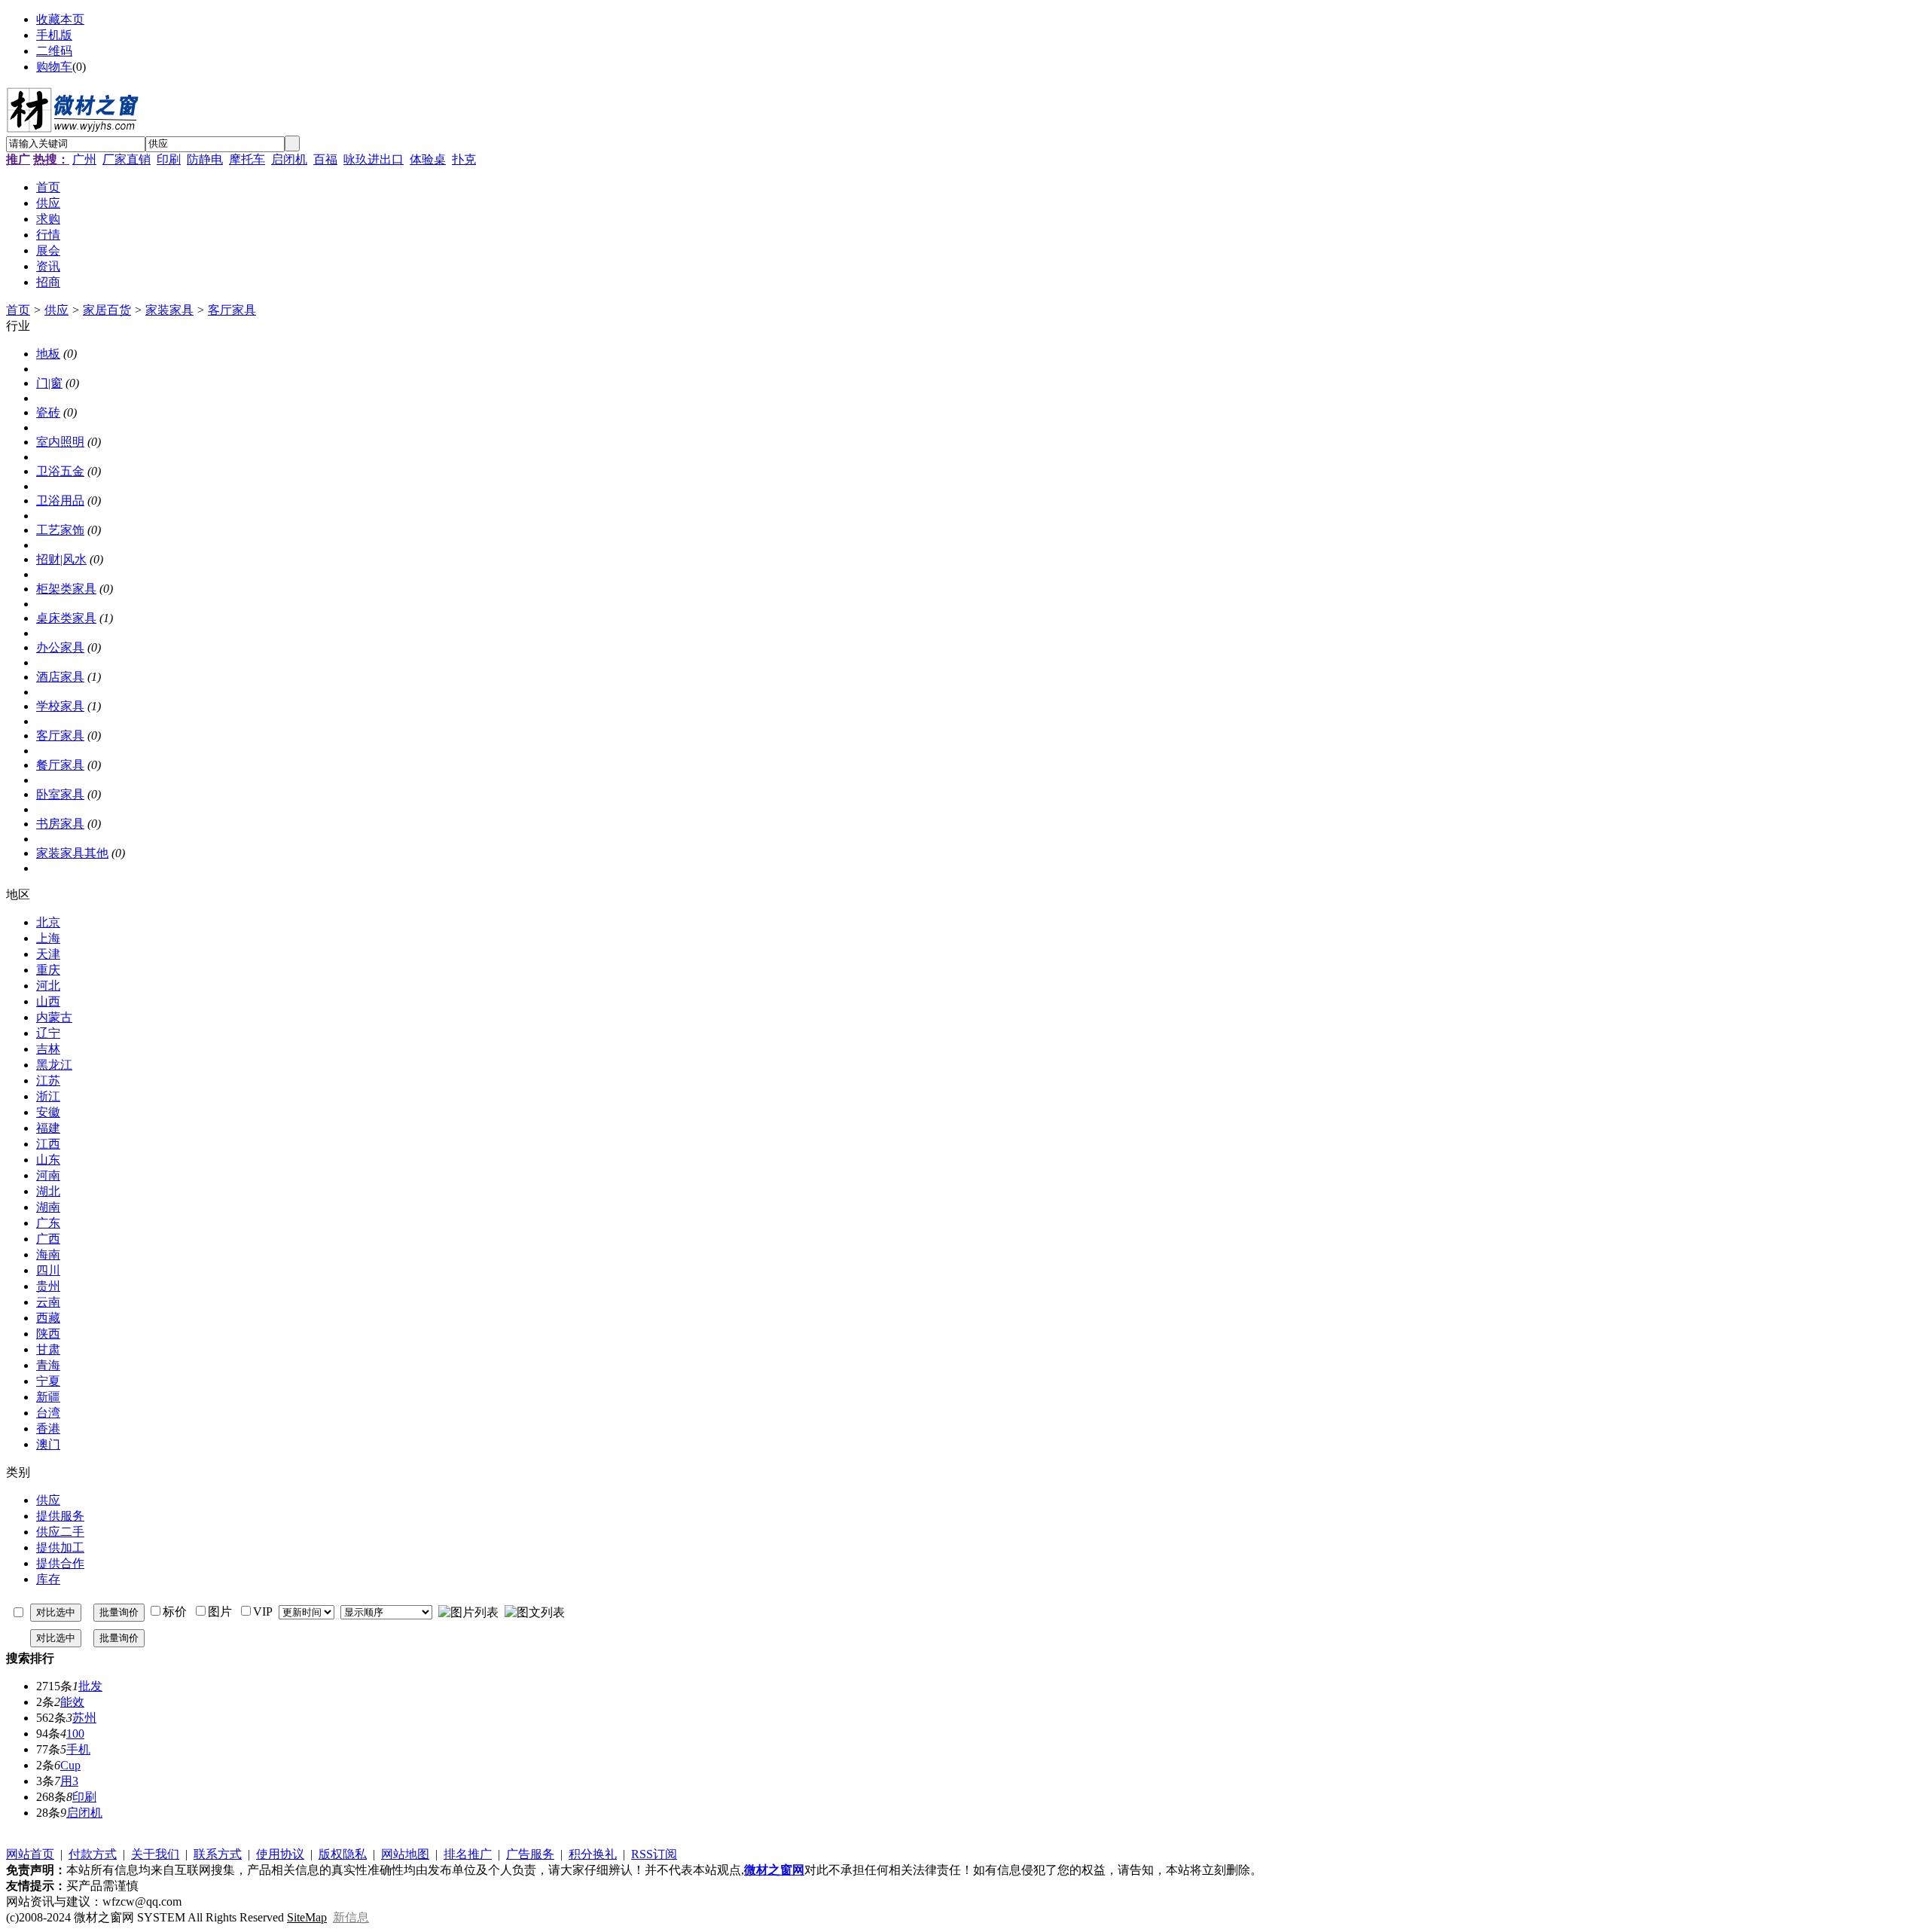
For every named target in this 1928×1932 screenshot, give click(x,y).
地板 (48, 354)
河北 (48, 986)
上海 (48, 938)
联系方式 (218, 1854)
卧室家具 (60, 794)
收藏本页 (60, 19)
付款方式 (93, 1854)
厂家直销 (127, 159)
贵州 (48, 1286)
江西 (48, 1144)
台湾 (48, 1413)
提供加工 (60, 1547)
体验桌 (428, 159)
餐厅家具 (60, 765)
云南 (48, 1302)
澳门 (48, 1444)
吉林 (48, 1049)
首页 (18, 310)
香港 (48, 1428)
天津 (48, 954)
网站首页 (30, 1854)
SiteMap (307, 1917)
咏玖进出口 (374, 159)
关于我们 (155, 1854)
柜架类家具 (66, 589)
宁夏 (48, 1381)
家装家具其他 (72, 853)
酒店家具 (60, 677)
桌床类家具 (66, 618)
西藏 (48, 1318)
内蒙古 (54, 1017)
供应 (56, 310)
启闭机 (289, 159)
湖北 (48, 1191)
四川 (48, 1270)
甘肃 (48, 1349)
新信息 (351, 1917)
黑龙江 (54, 1065)
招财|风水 (61, 559)
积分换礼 (593, 1854)
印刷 (169, 159)
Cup (70, 1765)
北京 (48, 922)
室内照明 (60, 442)
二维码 (54, 51)
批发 (90, 1686)
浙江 (48, 1096)
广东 (48, 1223)
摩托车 (247, 159)
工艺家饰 (60, 530)
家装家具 (169, 310)
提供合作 (60, 1563)
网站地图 (405, 1854)
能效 (72, 1702)
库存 (48, 1579)
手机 (78, 1749)
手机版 (54, 35)
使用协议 (280, 1854)
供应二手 (60, 1532)
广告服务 (530, 1854)
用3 (69, 1781)
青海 (48, 1365)
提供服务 (60, 1516)
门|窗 (49, 383)
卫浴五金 (60, 471)
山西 (48, 1001)
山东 (48, 1160)
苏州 (84, 1718)
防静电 (205, 159)
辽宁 (48, 1033)
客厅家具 (232, 310)
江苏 (48, 1080)
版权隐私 (343, 1854)
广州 (84, 159)
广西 (48, 1239)
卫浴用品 (60, 501)
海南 (48, 1254)
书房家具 (60, 824)
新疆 (48, 1397)
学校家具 (60, 706)
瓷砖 (48, 412)
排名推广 (468, 1854)
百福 (325, 159)
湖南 (48, 1207)
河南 (48, 1175)
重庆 (48, 970)
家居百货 (107, 310)
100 (75, 1734)
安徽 (48, 1112)
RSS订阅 (654, 1854)
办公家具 (60, 647)
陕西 (48, 1334)
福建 (48, 1128)
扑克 (464, 159)
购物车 (54, 67)
